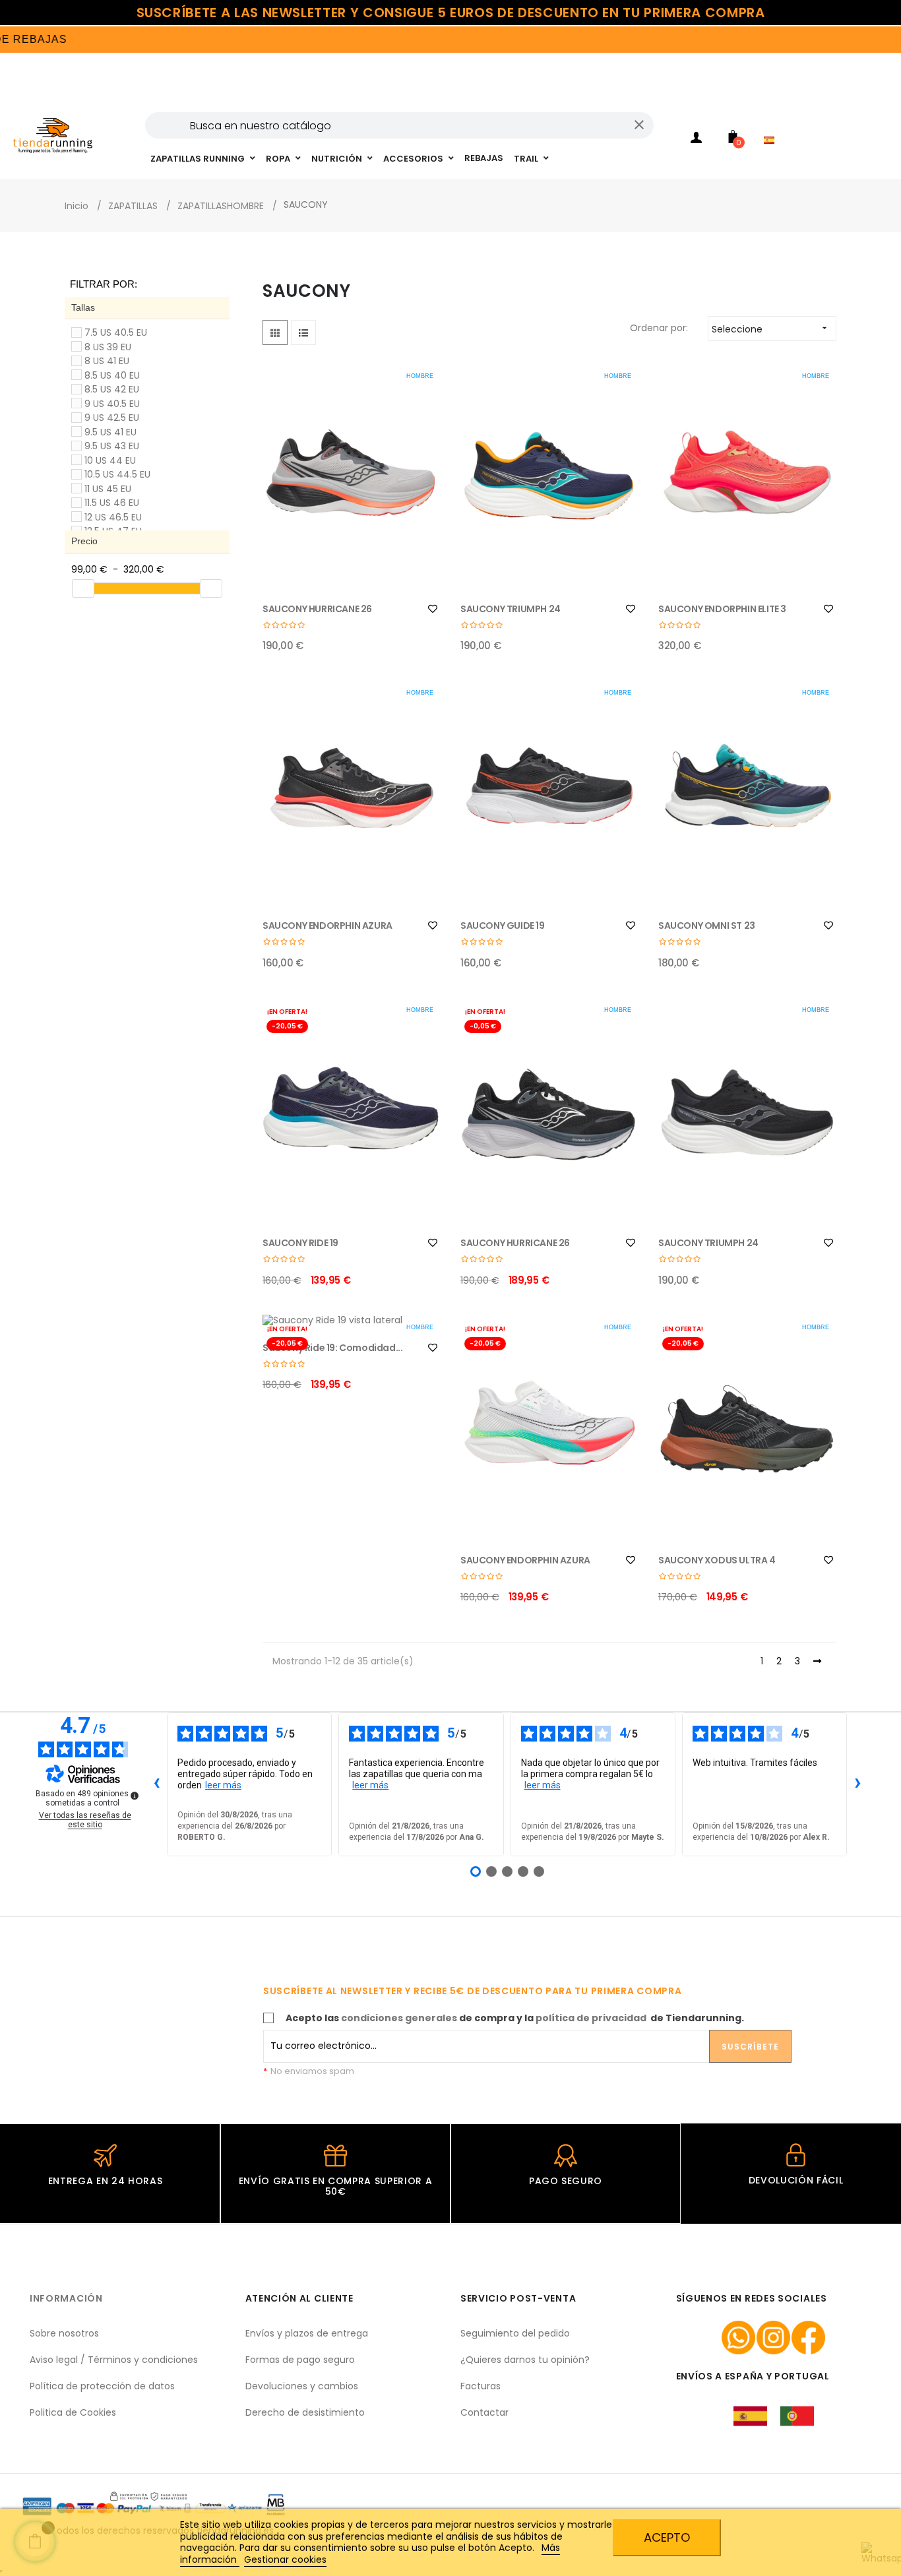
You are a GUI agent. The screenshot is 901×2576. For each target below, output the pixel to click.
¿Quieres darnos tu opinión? (525, 2360)
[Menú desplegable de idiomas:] (772, 123)
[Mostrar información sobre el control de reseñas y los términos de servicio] (135, 1796)
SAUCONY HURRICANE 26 (317, 609)
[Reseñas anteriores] (156, 1784)
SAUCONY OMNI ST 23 (707, 926)
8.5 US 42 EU (112, 389)
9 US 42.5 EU (112, 418)
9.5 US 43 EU (112, 446)
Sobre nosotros (64, 2333)
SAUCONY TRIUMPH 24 (511, 609)
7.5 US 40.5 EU (116, 332)
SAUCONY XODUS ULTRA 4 (717, 1560)
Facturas (481, 2386)
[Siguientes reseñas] (857, 1784)
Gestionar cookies (285, 2560)
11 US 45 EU (108, 489)
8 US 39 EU (108, 347)
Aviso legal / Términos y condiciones (114, 2360)
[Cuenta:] (697, 140)
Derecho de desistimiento (305, 2412)
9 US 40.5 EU (112, 404)
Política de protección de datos (102, 2386)
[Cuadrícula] (275, 332)
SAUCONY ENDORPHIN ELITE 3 (722, 609)
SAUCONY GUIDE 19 (503, 926)
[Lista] (303, 332)
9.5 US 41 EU (110, 432)
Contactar (484, 2412)
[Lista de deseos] (433, 609)
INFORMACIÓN (66, 2298)
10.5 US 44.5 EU (117, 474)
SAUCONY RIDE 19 (300, 1243)
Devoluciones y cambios (302, 2386)
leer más (223, 1785)
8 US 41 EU (107, 361)
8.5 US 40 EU (112, 375)
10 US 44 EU (110, 460)
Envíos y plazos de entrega (307, 2333)
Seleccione (771, 329)
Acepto (667, 2537)
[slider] (83, 588)
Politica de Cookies (73, 2412)
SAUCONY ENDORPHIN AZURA (327, 926)
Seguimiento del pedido (515, 2333)
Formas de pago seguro (300, 2360)
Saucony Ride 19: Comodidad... (332, 1348)
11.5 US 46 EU (112, 503)
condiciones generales (399, 2018)
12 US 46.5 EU (113, 517)
